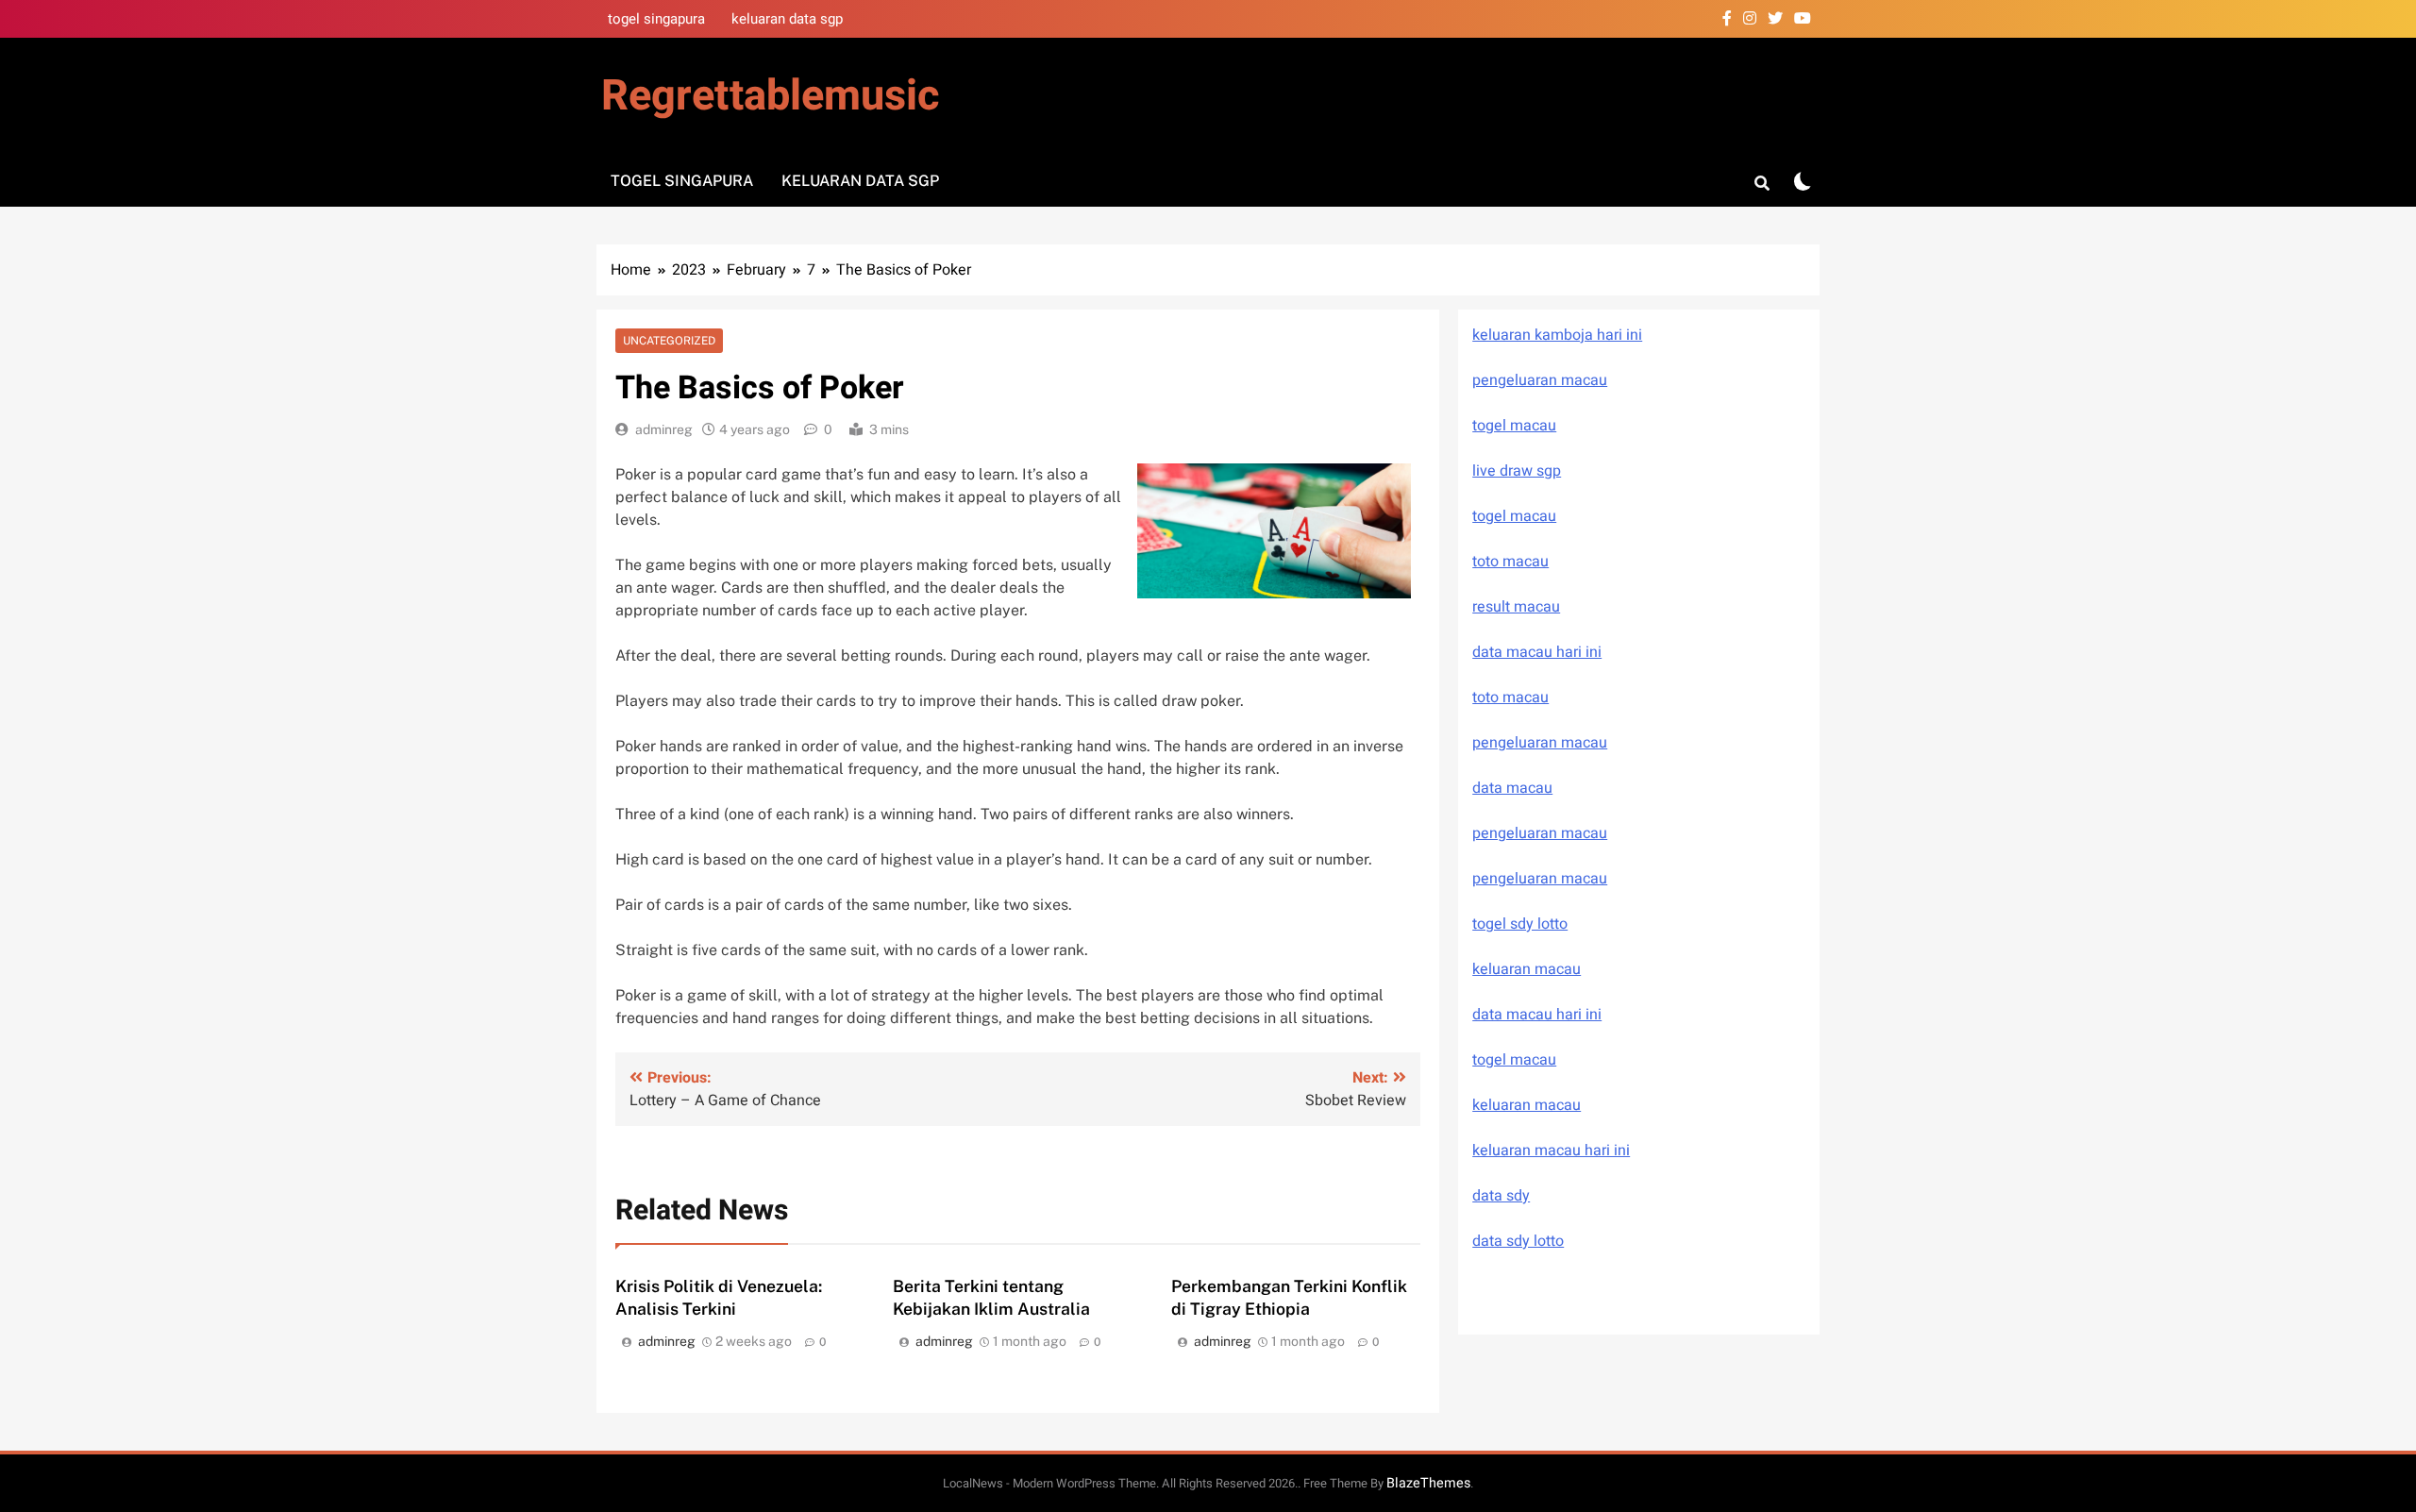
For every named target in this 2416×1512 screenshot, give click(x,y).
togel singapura (656, 19)
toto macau (1510, 562)
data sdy (1501, 1196)
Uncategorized (669, 341)
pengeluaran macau (1540, 833)
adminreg (664, 429)
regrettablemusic (770, 96)
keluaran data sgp (787, 19)
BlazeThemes (1428, 1483)
